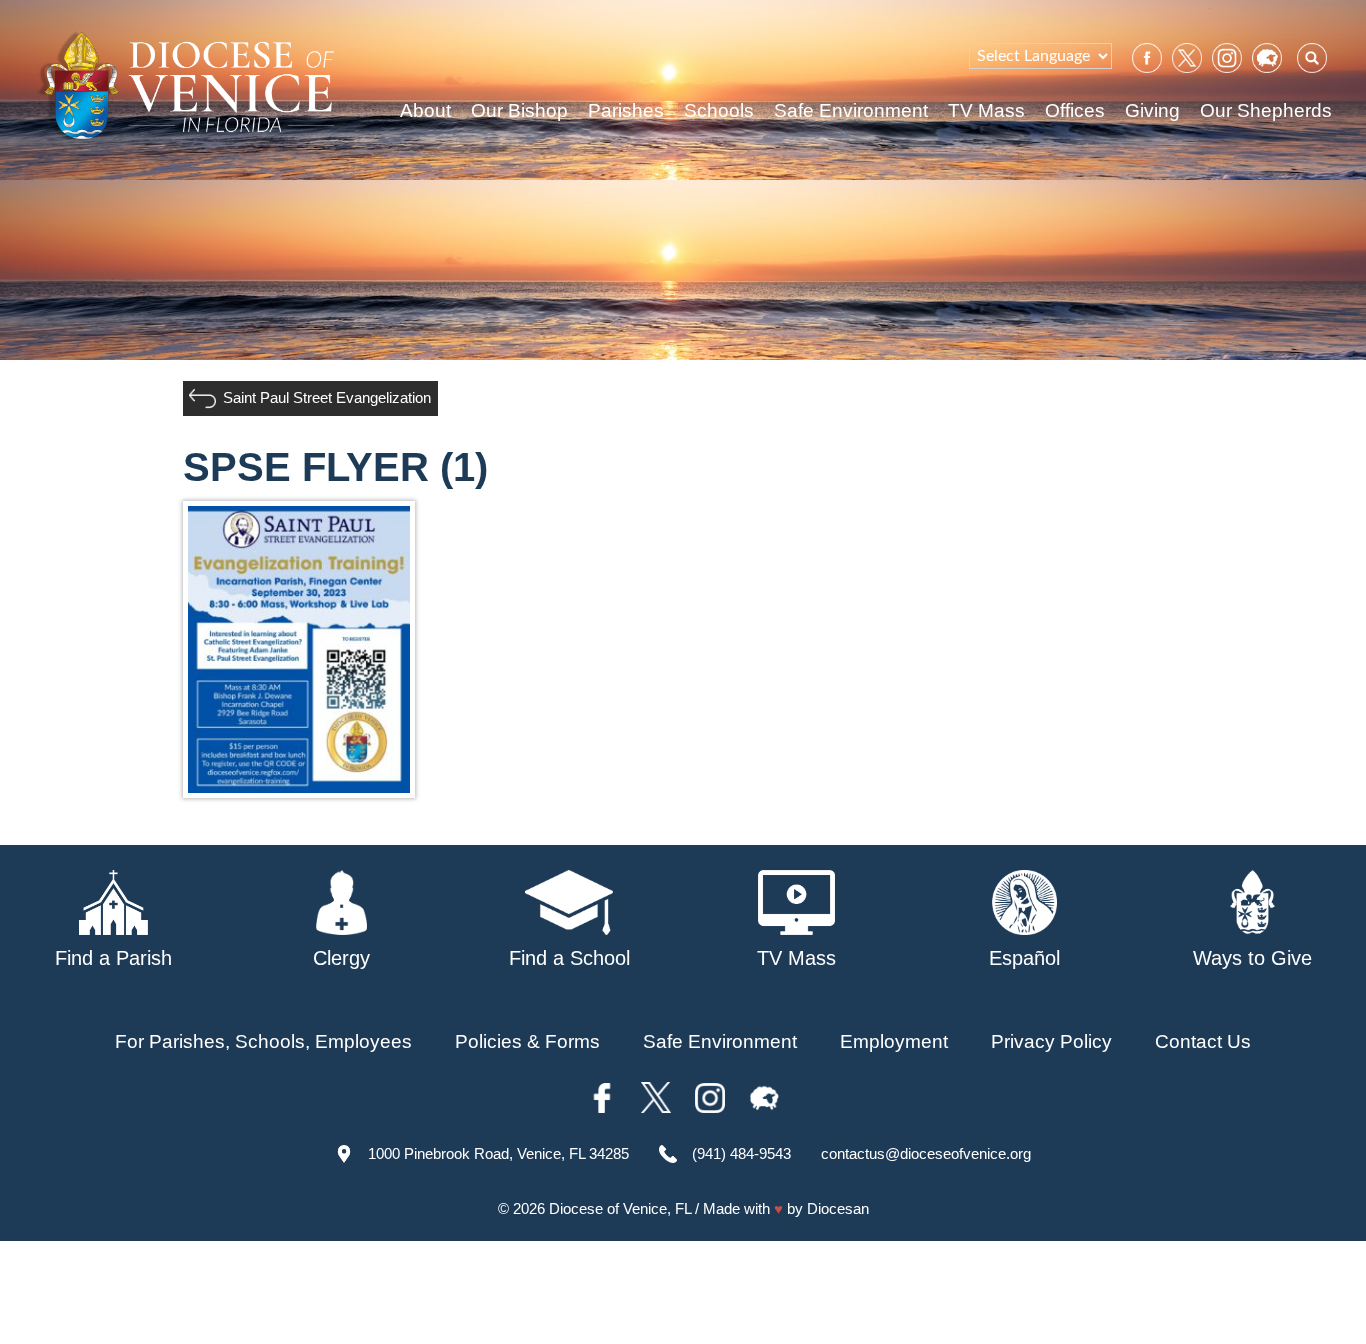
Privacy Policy (1051, 1041)
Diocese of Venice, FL (620, 1208)
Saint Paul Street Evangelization (327, 397)
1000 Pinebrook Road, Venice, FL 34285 (498, 1153)
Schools (719, 110)
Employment (894, 1041)
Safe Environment (851, 110)
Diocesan (838, 1208)
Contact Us (1203, 1041)
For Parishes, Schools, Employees (263, 1041)
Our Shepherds (1266, 110)
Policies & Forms (527, 1041)
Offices (1075, 110)
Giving (1152, 110)
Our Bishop (519, 110)
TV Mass (986, 110)
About (425, 110)
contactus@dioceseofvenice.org (926, 1153)
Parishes (626, 110)
